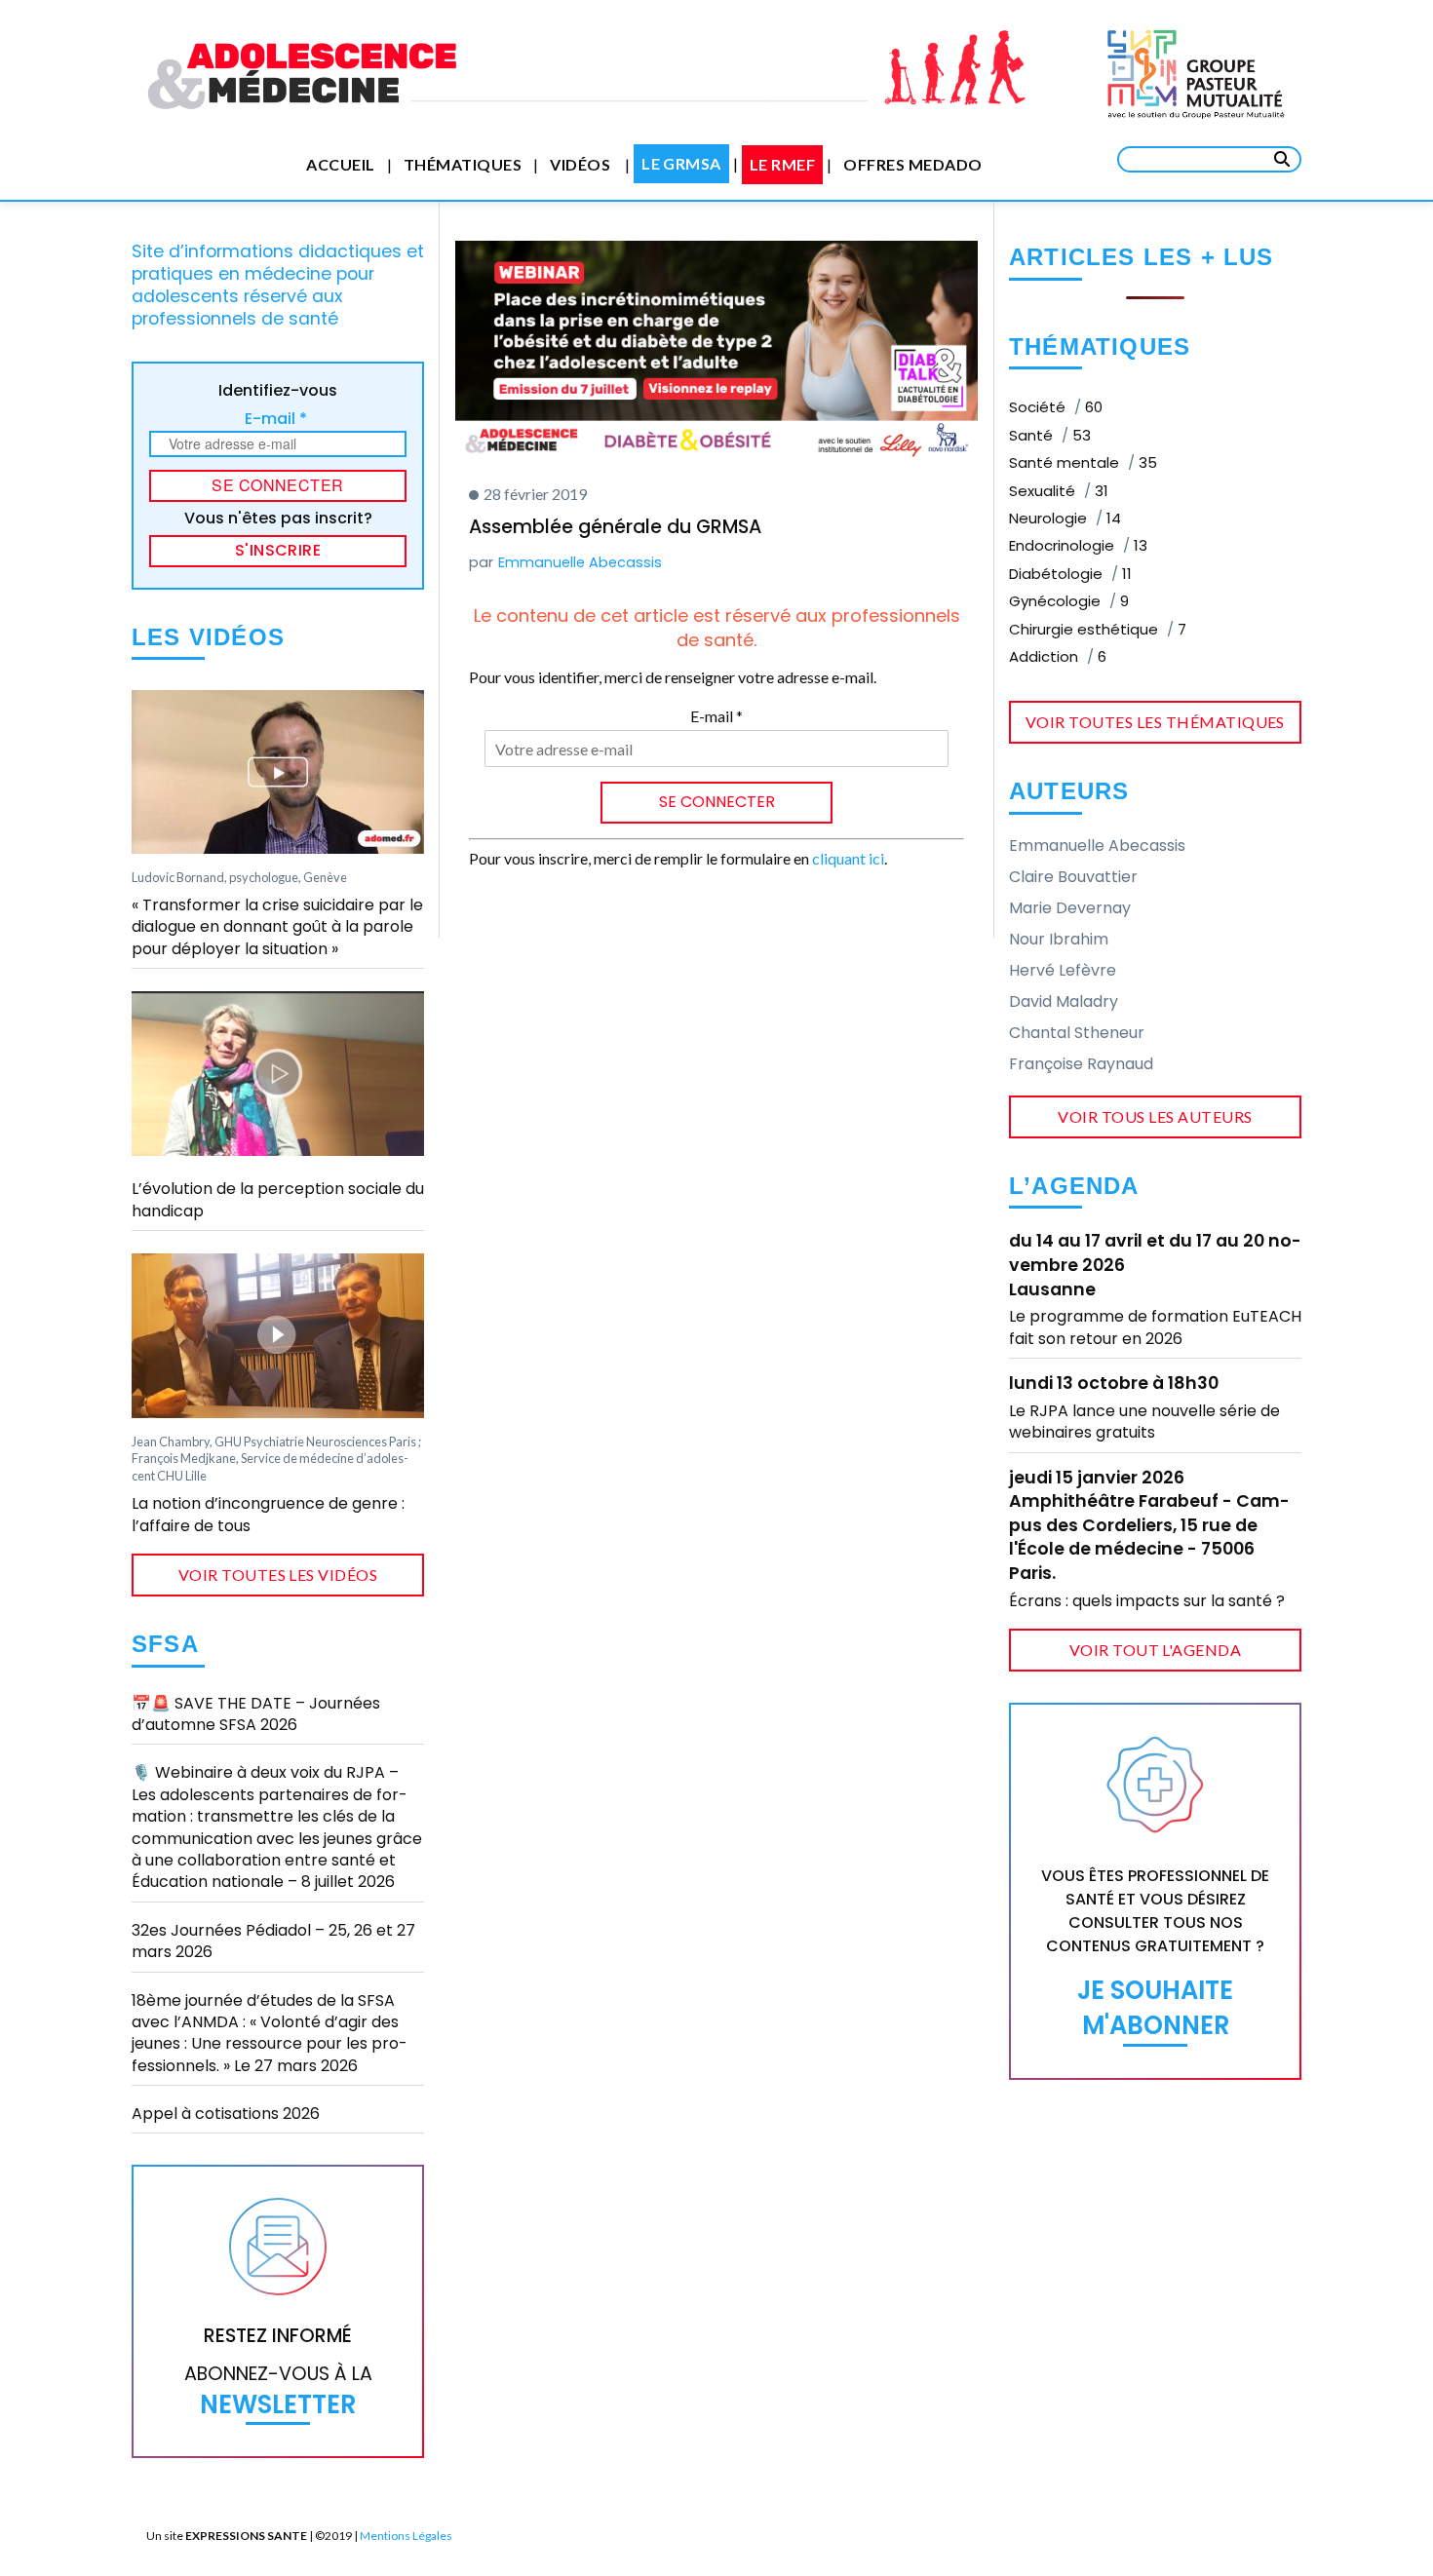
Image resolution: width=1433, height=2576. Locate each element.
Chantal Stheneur (1077, 1033)
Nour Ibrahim (1059, 939)
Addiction (1058, 656)
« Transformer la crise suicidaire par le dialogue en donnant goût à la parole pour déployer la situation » (277, 927)
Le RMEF (782, 164)
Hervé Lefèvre (1063, 970)
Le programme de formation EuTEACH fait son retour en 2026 (1155, 1327)
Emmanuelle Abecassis (580, 562)
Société (1056, 407)
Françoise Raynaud (1081, 1064)
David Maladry (1064, 1001)
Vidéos (580, 164)
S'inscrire (278, 550)
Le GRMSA (681, 163)
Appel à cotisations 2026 (226, 2114)
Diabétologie (1070, 574)
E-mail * (276, 419)
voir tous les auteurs (1155, 1116)
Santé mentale (1083, 462)
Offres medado (912, 164)
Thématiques (463, 164)
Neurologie (1065, 518)
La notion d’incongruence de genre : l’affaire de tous (268, 1514)
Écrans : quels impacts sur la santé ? (1147, 1601)
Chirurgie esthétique (1098, 629)
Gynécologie (1069, 601)
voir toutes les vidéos (278, 1575)
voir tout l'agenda (1156, 1650)
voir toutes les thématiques (1155, 722)
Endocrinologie (1078, 545)
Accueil (340, 164)
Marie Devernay (1070, 908)
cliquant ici (848, 858)
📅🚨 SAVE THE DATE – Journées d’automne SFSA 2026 (256, 1714)
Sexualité (1059, 491)
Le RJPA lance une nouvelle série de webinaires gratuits (1144, 1422)
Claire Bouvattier (1073, 877)
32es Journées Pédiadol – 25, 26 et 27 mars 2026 (273, 1941)
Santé (1050, 435)
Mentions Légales (406, 2536)
